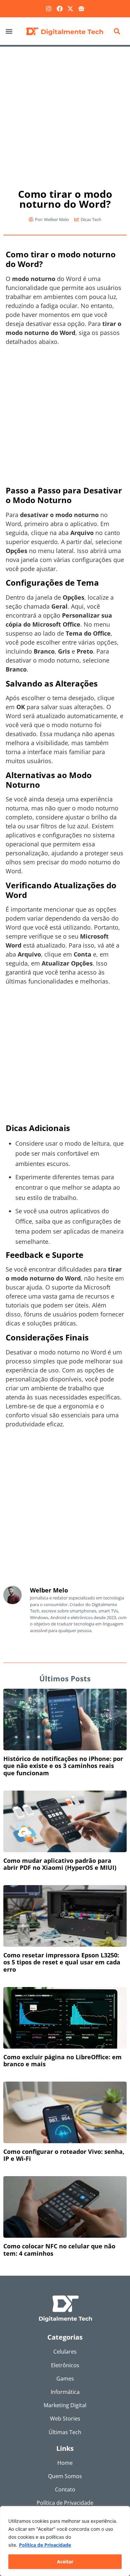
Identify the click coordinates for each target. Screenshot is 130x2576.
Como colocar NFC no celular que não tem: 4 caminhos (59, 2250)
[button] (9, 31)
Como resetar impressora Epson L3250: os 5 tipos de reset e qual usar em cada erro (62, 1962)
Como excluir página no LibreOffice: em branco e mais (62, 2061)
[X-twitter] (70, 9)
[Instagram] (49, 9)
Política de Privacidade (45, 2545)
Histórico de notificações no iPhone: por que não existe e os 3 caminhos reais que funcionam (63, 1766)
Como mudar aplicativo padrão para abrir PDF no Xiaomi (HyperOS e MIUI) (60, 1864)
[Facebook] (60, 9)
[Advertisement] (65, 114)
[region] (65, 2541)
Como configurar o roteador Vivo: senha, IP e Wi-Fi (64, 2155)
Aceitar (65, 2562)
